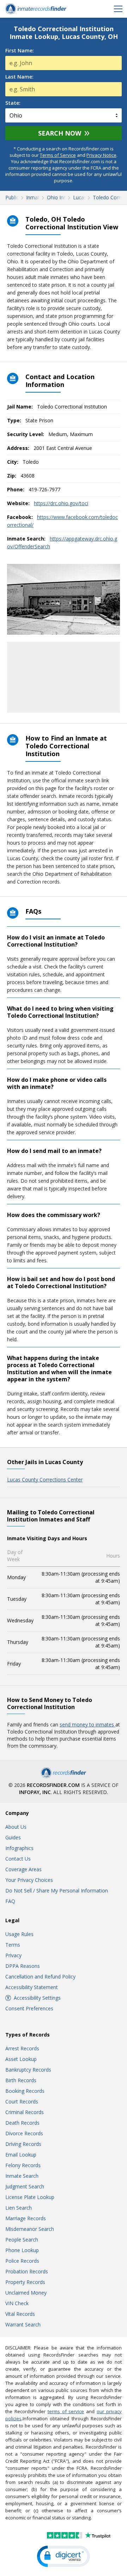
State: (13, 103)
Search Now (60, 133)
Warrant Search (23, 2324)
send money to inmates (87, 1724)
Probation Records (27, 2271)
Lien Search (19, 2208)
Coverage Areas (23, 1869)
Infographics (19, 1848)
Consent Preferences (29, 2008)
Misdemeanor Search (30, 2229)
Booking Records (25, 2091)
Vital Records (20, 2314)
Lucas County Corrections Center (45, 1480)
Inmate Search (22, 2176)
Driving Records (23, 2144)
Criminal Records (25, 2112)
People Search (22, 2240)
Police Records (22, 2261)
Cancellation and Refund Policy (40, 1977)
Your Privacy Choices (29, 1880)
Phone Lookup (22, 2250)
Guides (13, 1837)
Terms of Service (58, 155)
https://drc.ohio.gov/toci (61, 503)
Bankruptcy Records (28, 2070)
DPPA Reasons (23, 1966)
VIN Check (17, 2303)
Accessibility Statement (32, 1987)
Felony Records (23, 2165)
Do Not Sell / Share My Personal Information (57, 1890)
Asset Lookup (21, 2059)
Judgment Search (25, 2186)
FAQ (10, 1901)
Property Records (25, 2282)
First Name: (20, 51)
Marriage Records (26, 2218)
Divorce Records (24, 2133)
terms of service (66, 2411)
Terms (13, 1945)
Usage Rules (19, 1934)
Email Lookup (21, 2155)
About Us (16, 1827)
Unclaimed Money (26, 2293)
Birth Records (21, 2080)
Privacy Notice (101, 155)
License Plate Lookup (30, 2197)
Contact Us (18, 1859)
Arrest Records (22, 2048)
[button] (64, 2556)
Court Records (22, 2101)
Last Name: (19, 77)
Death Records (22, 2123)
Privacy (13, 1955)
